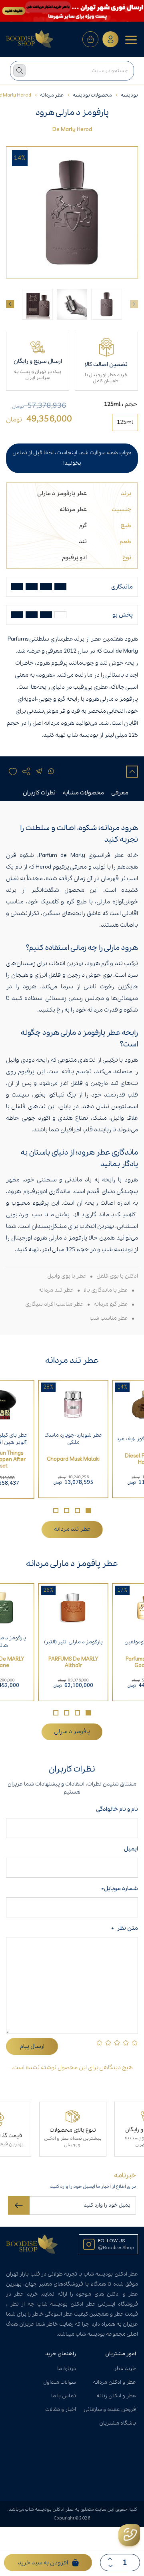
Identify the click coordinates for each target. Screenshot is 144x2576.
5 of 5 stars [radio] (99, 2043)
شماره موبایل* (120, 1889)
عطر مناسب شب (109, 1318)
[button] (88, 1511)
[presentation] (10, 304)
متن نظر (125, 1928)
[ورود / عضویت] (110, 39)
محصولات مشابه (83, 793)
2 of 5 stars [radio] (126, 2043)
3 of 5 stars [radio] (117, 2043)
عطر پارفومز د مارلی (62, 494)
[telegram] (39, 772)
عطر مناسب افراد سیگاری (54, 1304)
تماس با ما (64, 2396)
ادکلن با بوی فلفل (117, 1276)
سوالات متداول (60, 2382)
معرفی (120, 793)
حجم (131, 404)
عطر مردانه (52, 95)
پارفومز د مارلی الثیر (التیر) (73, 1642)
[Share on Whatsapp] (51, 772)
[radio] (125, 422)
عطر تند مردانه (56, 1290)
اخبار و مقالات (61, 2410)
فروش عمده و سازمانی (110, 2410)
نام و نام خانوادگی (116, 1809)
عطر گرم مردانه (111, 1304)
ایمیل (131, 1849)
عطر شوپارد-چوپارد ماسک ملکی (73, 1439)
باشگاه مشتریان (118, 2423)
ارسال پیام (32, 2046)
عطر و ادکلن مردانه (114, 2382)
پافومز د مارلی (72, 1731)
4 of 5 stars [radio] (108, 2043)
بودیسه (129, 95)
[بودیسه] (30, 39)
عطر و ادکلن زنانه (116, 2396)
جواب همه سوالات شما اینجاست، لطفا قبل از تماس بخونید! (72, 458)
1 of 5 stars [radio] (135, 2043)
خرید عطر (125, 2369)
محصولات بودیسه (92, 95)
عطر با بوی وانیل (67, 1276)
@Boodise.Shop (116, 2248)
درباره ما (67, 2369)
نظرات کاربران (39, 793)
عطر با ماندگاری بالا (106, 1290)
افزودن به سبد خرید (43, 2563)
